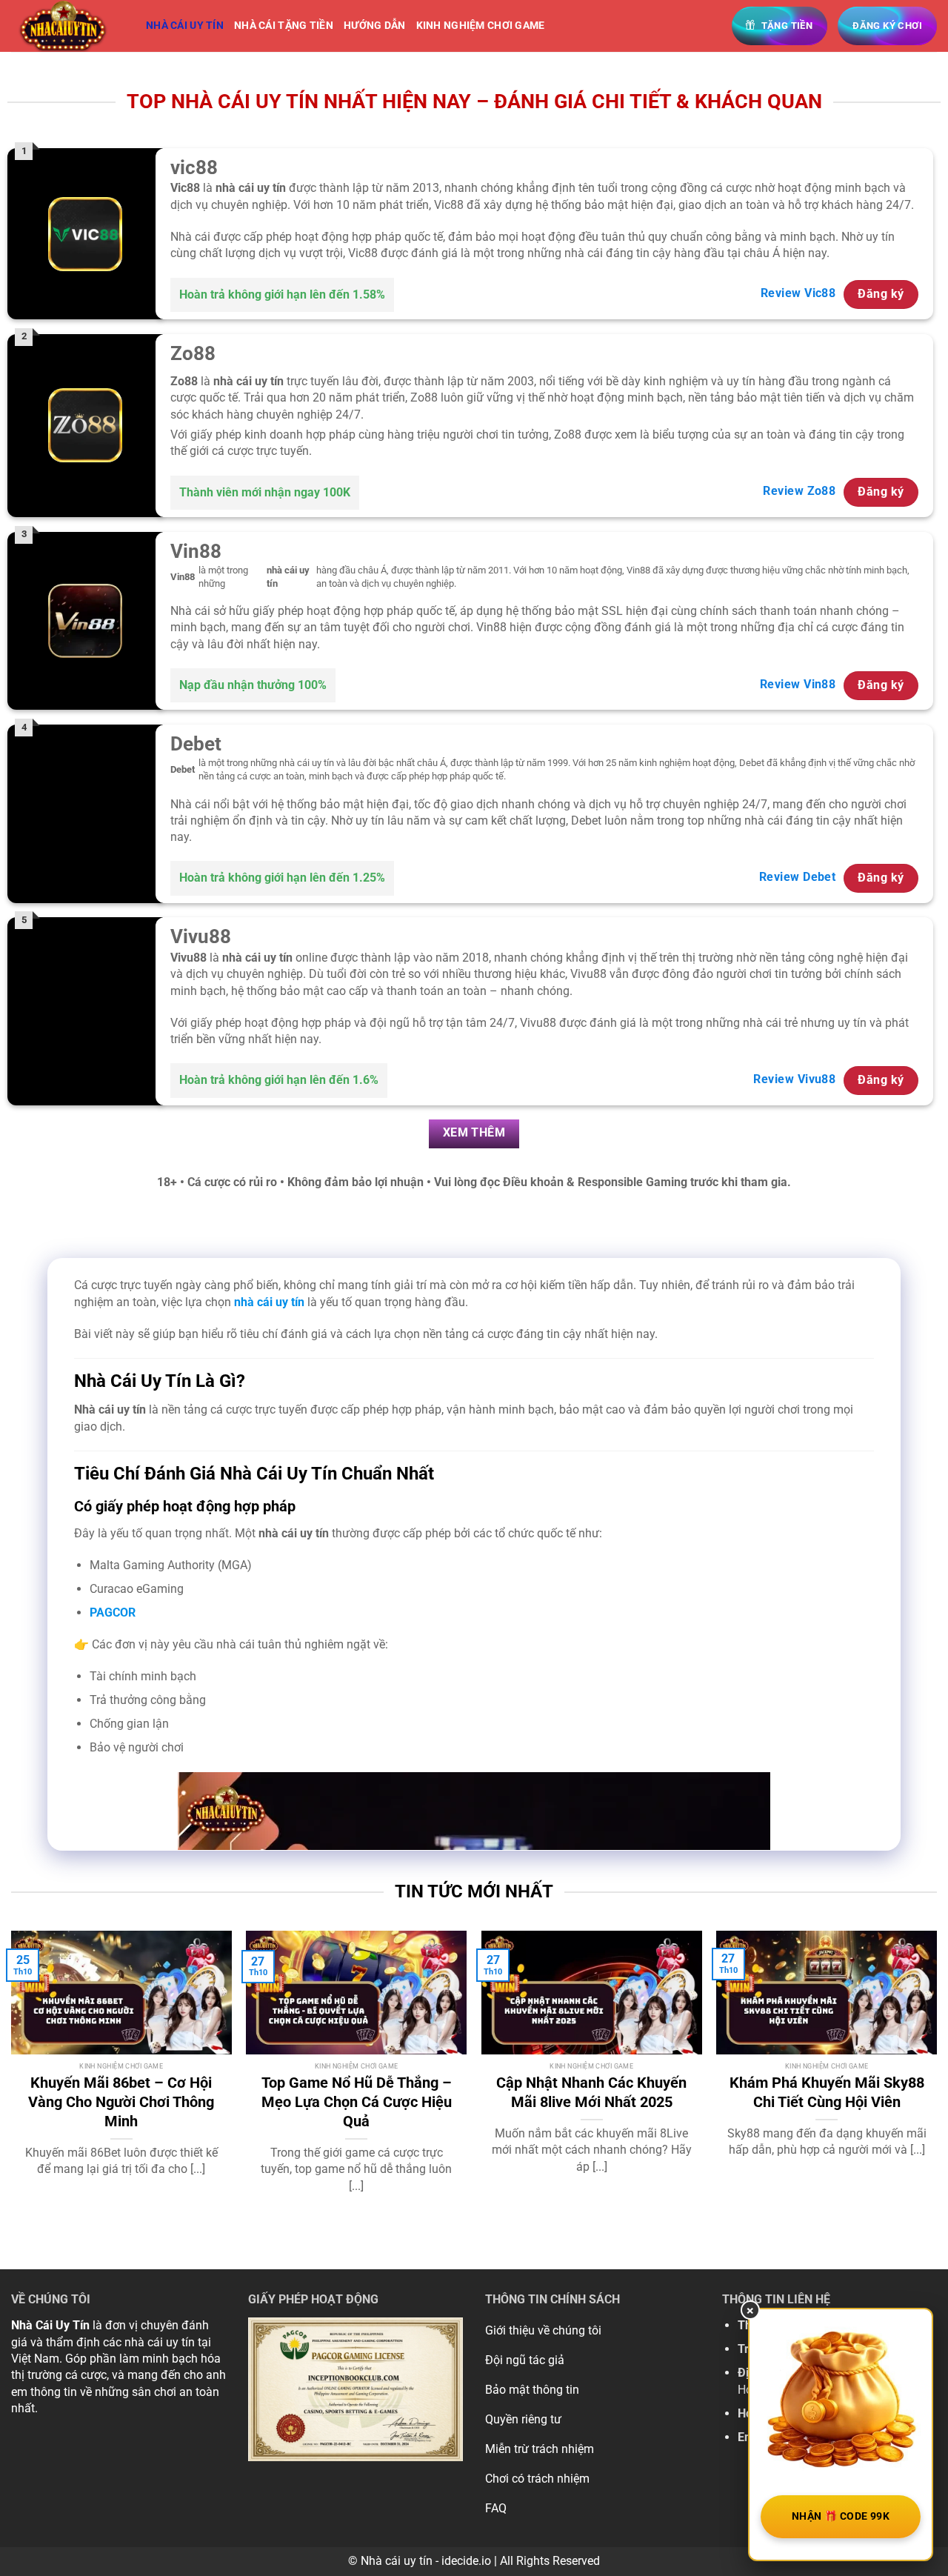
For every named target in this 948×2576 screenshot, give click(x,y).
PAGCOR (113, 1613)
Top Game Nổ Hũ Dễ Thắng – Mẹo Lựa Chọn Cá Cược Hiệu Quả (357, 2102)
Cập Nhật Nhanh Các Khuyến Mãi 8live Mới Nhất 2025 (591, 2092)
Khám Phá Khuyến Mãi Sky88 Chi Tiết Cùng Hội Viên (827, 2092)
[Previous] (12, 2077)
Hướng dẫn (375, 26)
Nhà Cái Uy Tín (50, 2325)
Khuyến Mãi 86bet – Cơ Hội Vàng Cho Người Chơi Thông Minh (121, 2102)
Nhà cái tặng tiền (284, 26)
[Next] (936, 2077)
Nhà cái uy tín (185, 26)
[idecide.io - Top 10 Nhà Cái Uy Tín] (67, 26)
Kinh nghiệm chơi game (481, 26)
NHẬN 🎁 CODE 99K (841, 2516)
